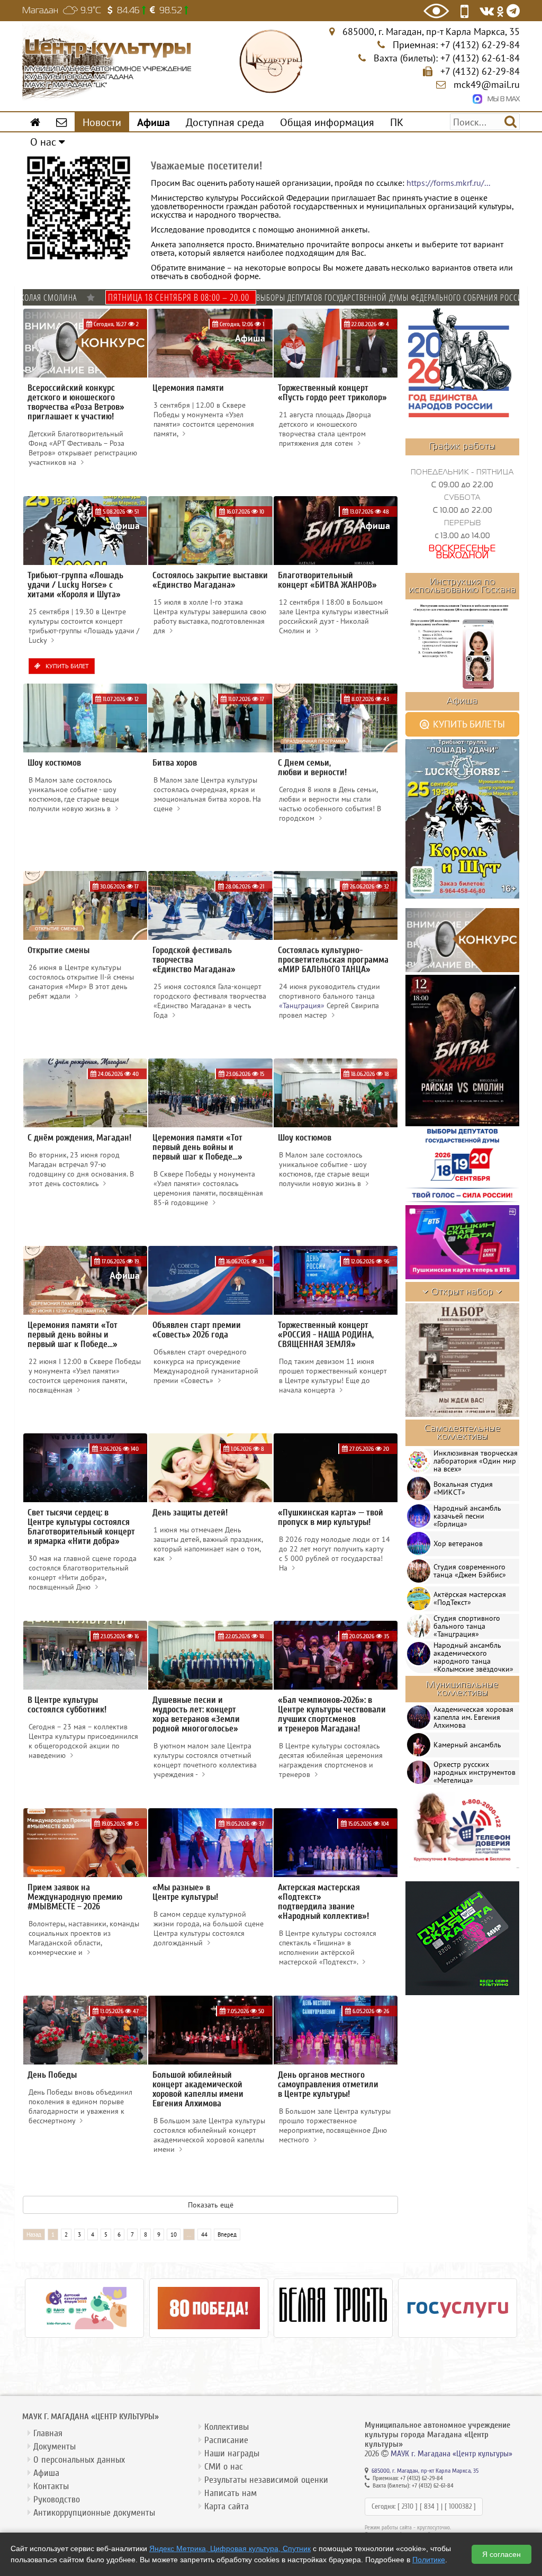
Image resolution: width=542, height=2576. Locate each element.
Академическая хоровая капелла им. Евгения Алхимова (473, 1717)
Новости (102, 122)
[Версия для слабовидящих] (436, 11)
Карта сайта (227, 2506)
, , (431, 32)
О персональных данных (79, 2460)
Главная (48, 2433)
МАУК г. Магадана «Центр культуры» (451, 2454)
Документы (55, 2447)
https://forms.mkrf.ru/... (448, 183)
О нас (44, 142)
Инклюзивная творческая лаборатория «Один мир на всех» (476, 1461)
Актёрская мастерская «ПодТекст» (470, 1598)
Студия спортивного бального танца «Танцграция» (467, 1626)
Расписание (226, 2440)
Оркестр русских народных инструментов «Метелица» (475, 1772)
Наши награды (232, 2453)
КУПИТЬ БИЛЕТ (66, 666)
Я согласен (502, 2554)
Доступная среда (225, 122)
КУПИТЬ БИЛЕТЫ (468, 724)
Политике (429, 2560)
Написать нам (231, 2493)
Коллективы (227, 2427)
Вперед (227, 2234)
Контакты (51, 2486)
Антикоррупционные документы (94, 2513)
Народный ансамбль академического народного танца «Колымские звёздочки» (473, 1657)
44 (204, 2234)
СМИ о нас (224, 2467)
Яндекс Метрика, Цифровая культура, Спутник (230, 2548)
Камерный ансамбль (467, 1745)
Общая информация (327, 122)
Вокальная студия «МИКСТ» (463, 1488)
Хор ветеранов (458, 1543)
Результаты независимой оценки (266, 2480)
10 (174, 2234)
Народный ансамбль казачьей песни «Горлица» (467, 1516)
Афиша (46, 2473)
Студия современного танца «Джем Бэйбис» (470, 1571)
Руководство (57, 2499)
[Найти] (511, 121)
